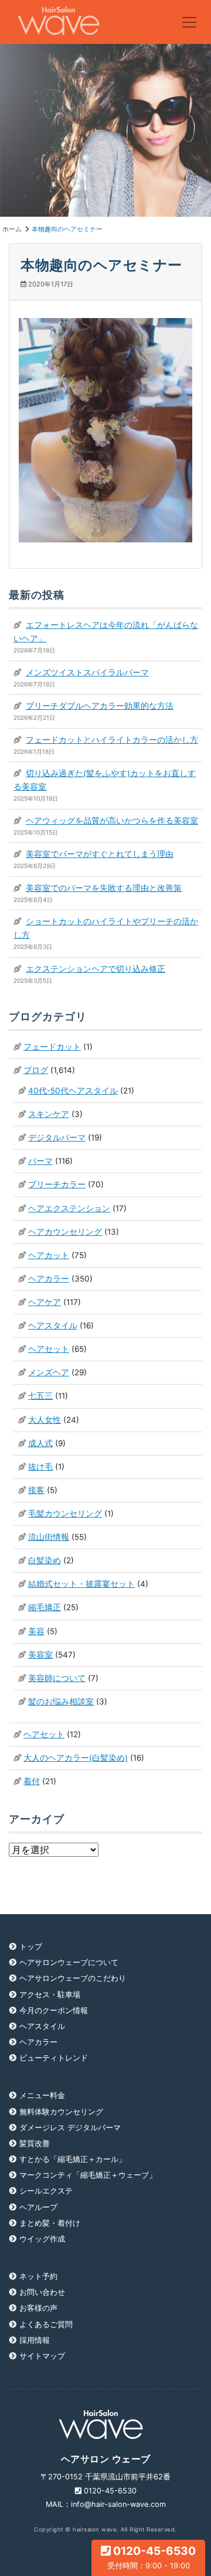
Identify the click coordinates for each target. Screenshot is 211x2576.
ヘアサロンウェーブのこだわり (73, 1978)
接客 (36, 1490)
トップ (31, 1947)
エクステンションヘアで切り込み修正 (96, 969)
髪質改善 (35, 2143)
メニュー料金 (42, 2095)
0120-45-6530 (152, 2557)
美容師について (57, 1678)
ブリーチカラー (57, 1184)
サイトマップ (42, 2356)
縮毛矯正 (45, 1607)
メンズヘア (49, 1372)
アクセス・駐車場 (50, 1995)
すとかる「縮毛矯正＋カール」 (73, 2159)
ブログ (36, 1070)
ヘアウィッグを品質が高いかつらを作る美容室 (112, 821)
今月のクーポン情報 (54, 2010)
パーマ (40, 1161)
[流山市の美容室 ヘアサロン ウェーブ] (58, 22)
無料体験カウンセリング (61, 2112)
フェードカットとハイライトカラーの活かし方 (112, 740)
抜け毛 (40, 1467)
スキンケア (49, 1114)
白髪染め (45, 1560)
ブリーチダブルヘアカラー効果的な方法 (100, 706)
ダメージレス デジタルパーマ (70, 2128)
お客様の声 (38, 2308)
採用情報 (35, 2340)
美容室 (40, 1655)
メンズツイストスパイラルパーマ (87, 672)
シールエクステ (46, 2191)
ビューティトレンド (54, 2058)
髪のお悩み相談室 (61, 1702)
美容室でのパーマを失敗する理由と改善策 (104, 888)
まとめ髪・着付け (50, 2223)
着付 (32, 1781)
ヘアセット (49, 1349)
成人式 (40, 1443)
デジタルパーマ (57, 1137)
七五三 (40, 1396)
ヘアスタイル (53, 1325)
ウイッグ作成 (42, 2239)
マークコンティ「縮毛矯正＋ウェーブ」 (88, 2175)
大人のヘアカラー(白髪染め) (76, 1758)
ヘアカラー (49, 1279)
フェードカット (52, 1047)
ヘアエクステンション (69, 1208)
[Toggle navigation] (189, 22)
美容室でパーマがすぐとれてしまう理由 (100, 854)
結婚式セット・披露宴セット (81, 1584)
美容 (36, 1631)
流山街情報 (49, 1537)
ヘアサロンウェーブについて (69, 1962)
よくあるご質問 (46, 2324)
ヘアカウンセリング (65, 1232)
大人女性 (45, 1420)
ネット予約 (38, 2276)
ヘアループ (38, 2207)
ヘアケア (45, 1302)
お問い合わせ (42, 2292)
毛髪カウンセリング (65, 1514)
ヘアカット (49, 1255)
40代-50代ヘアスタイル (73, 1091)
